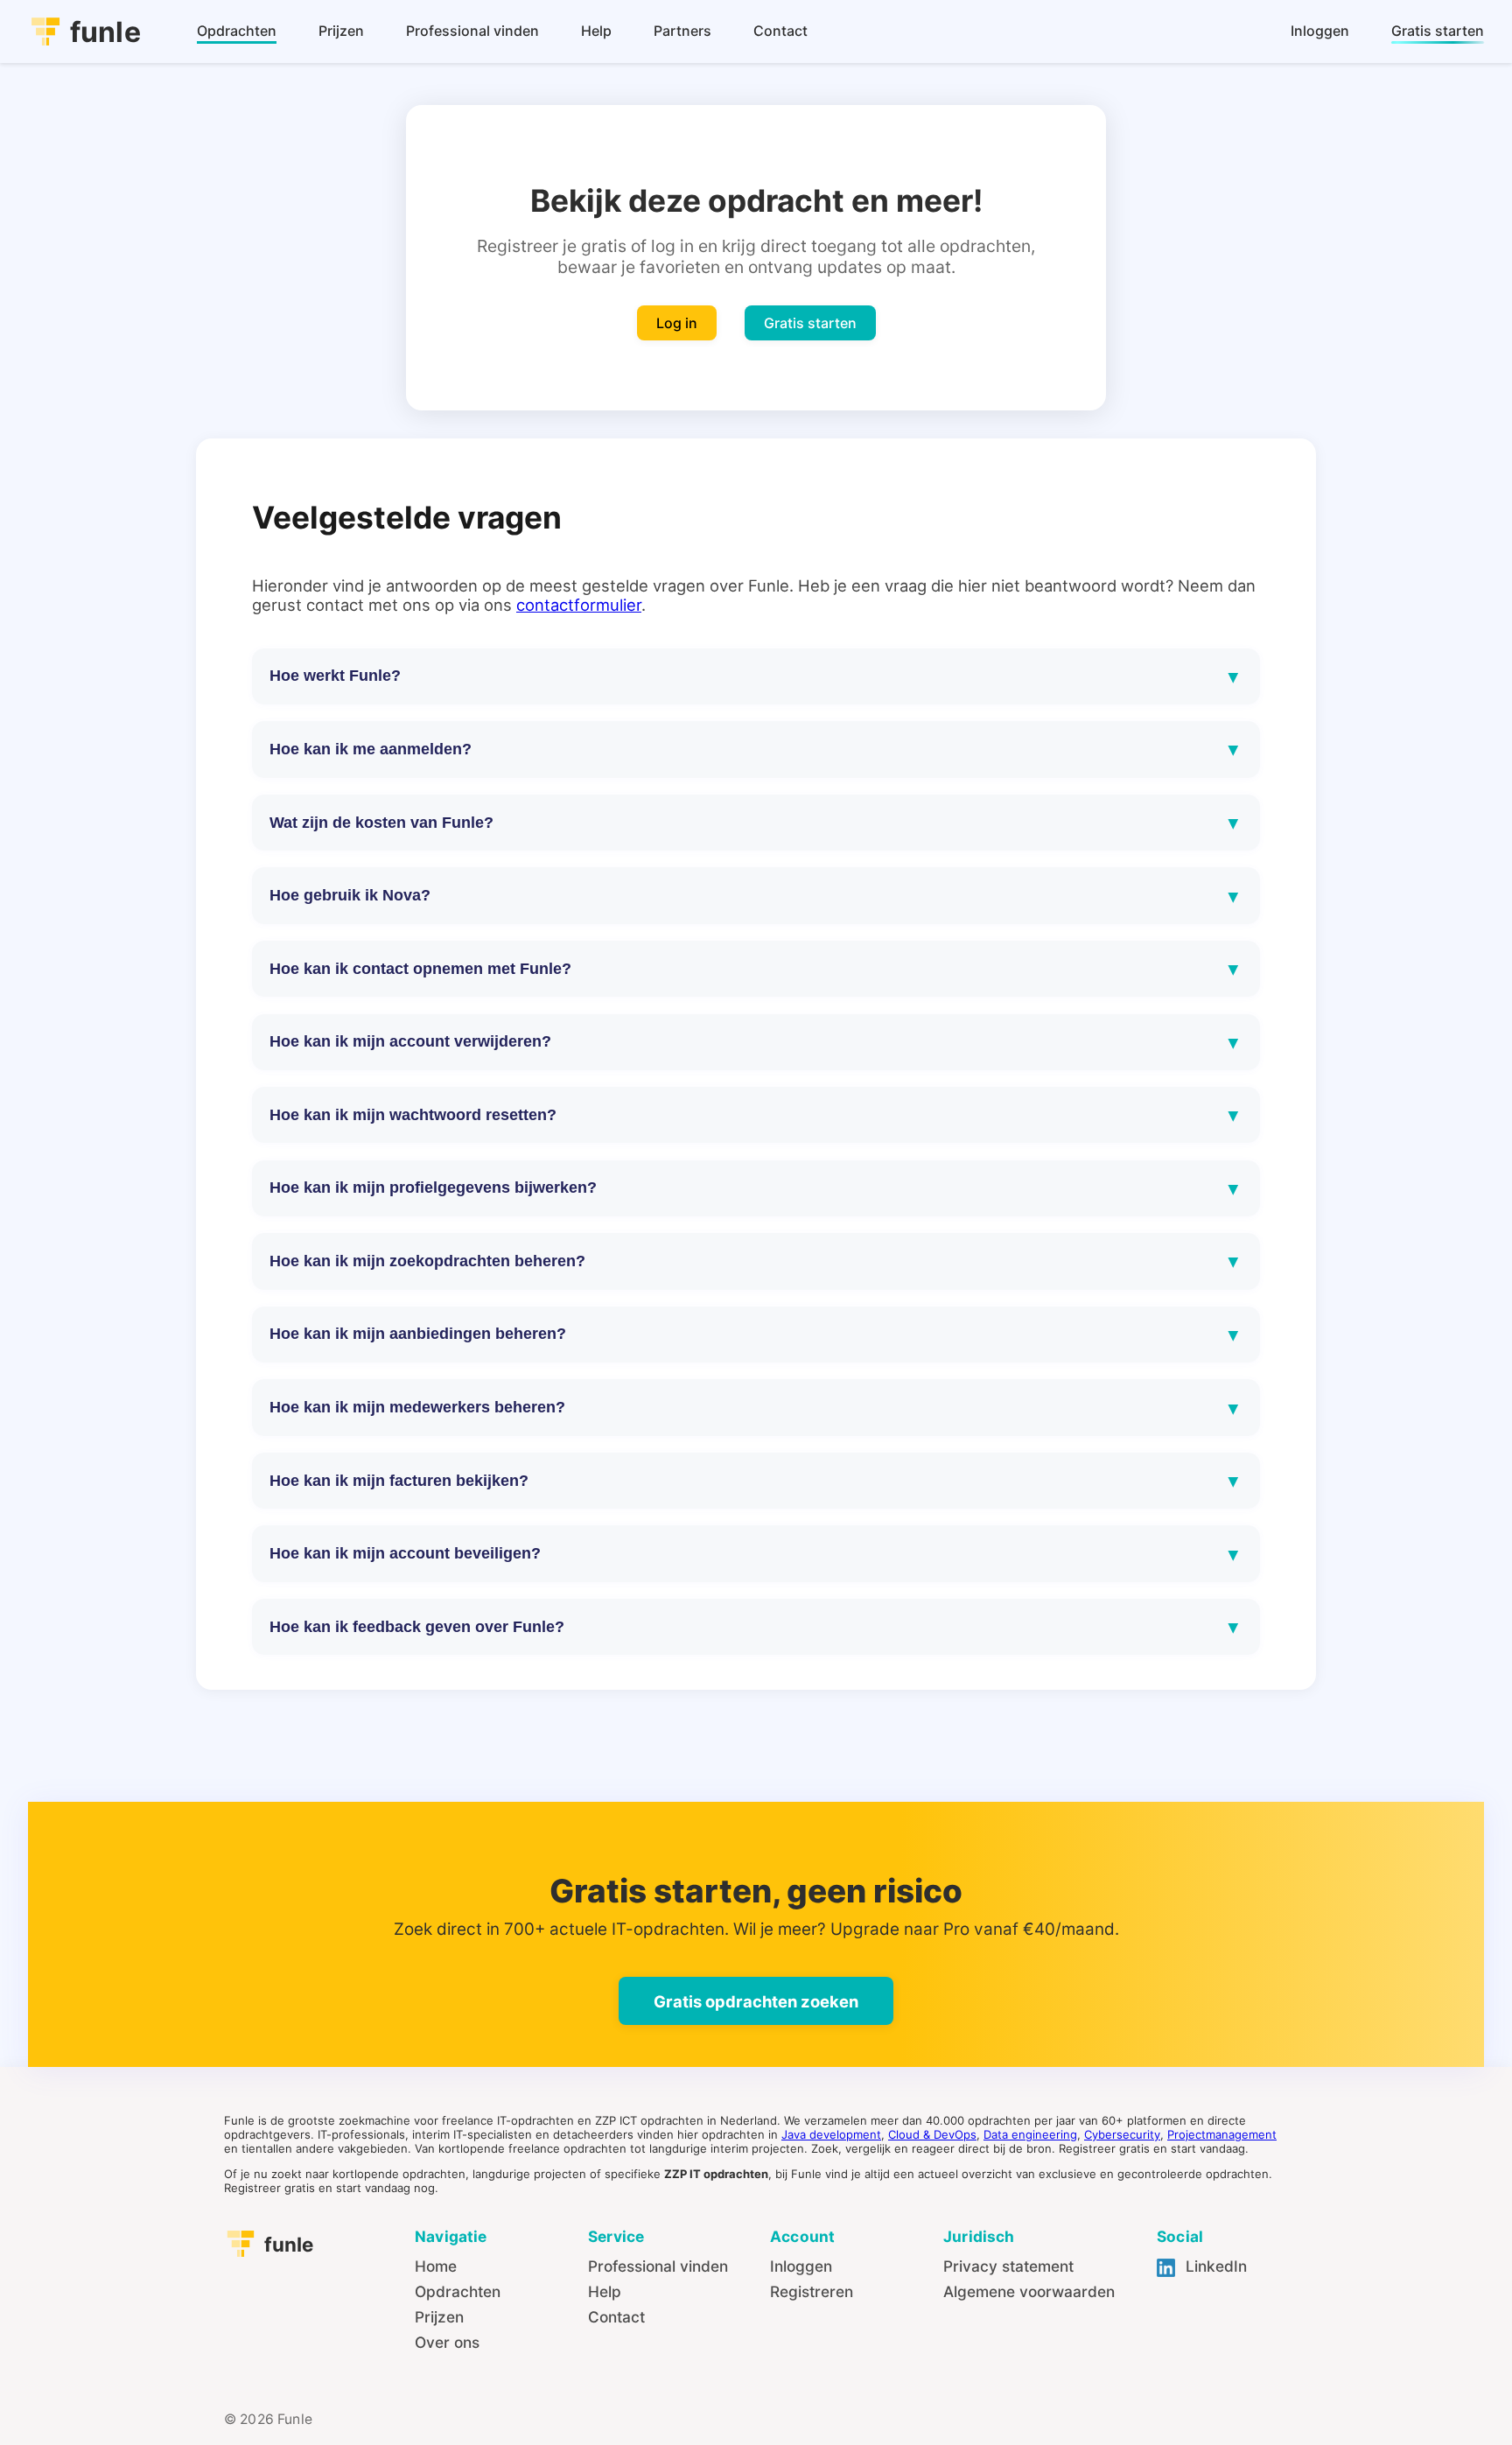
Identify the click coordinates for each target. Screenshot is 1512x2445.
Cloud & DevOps (932, 2134)
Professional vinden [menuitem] (472, 31)
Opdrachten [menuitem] (237, 31)
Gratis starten (810, 323)
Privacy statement (1008, 2266)
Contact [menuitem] (780, 31)
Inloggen (801, 2266)
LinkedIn (1214, 2266)
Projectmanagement (1222, 2134)
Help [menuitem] (596, 31)
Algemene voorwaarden (1029, 2291)
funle (105, 32)
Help (605, 2291)
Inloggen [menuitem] (1320, 31)
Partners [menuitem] (682, 31)
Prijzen (439, 2317)
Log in (677, 323)
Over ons (447, 2342)
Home (436, 2266)
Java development (831, 2134)
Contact (616, 2317)
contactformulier (579, 605)
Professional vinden (658, 2266)
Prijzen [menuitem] (341, 31)
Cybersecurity (1122, 2134)
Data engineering (1030, 2134)
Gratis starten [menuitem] (1438, 31)
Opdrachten (458, 2291)
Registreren (812, 2291)
